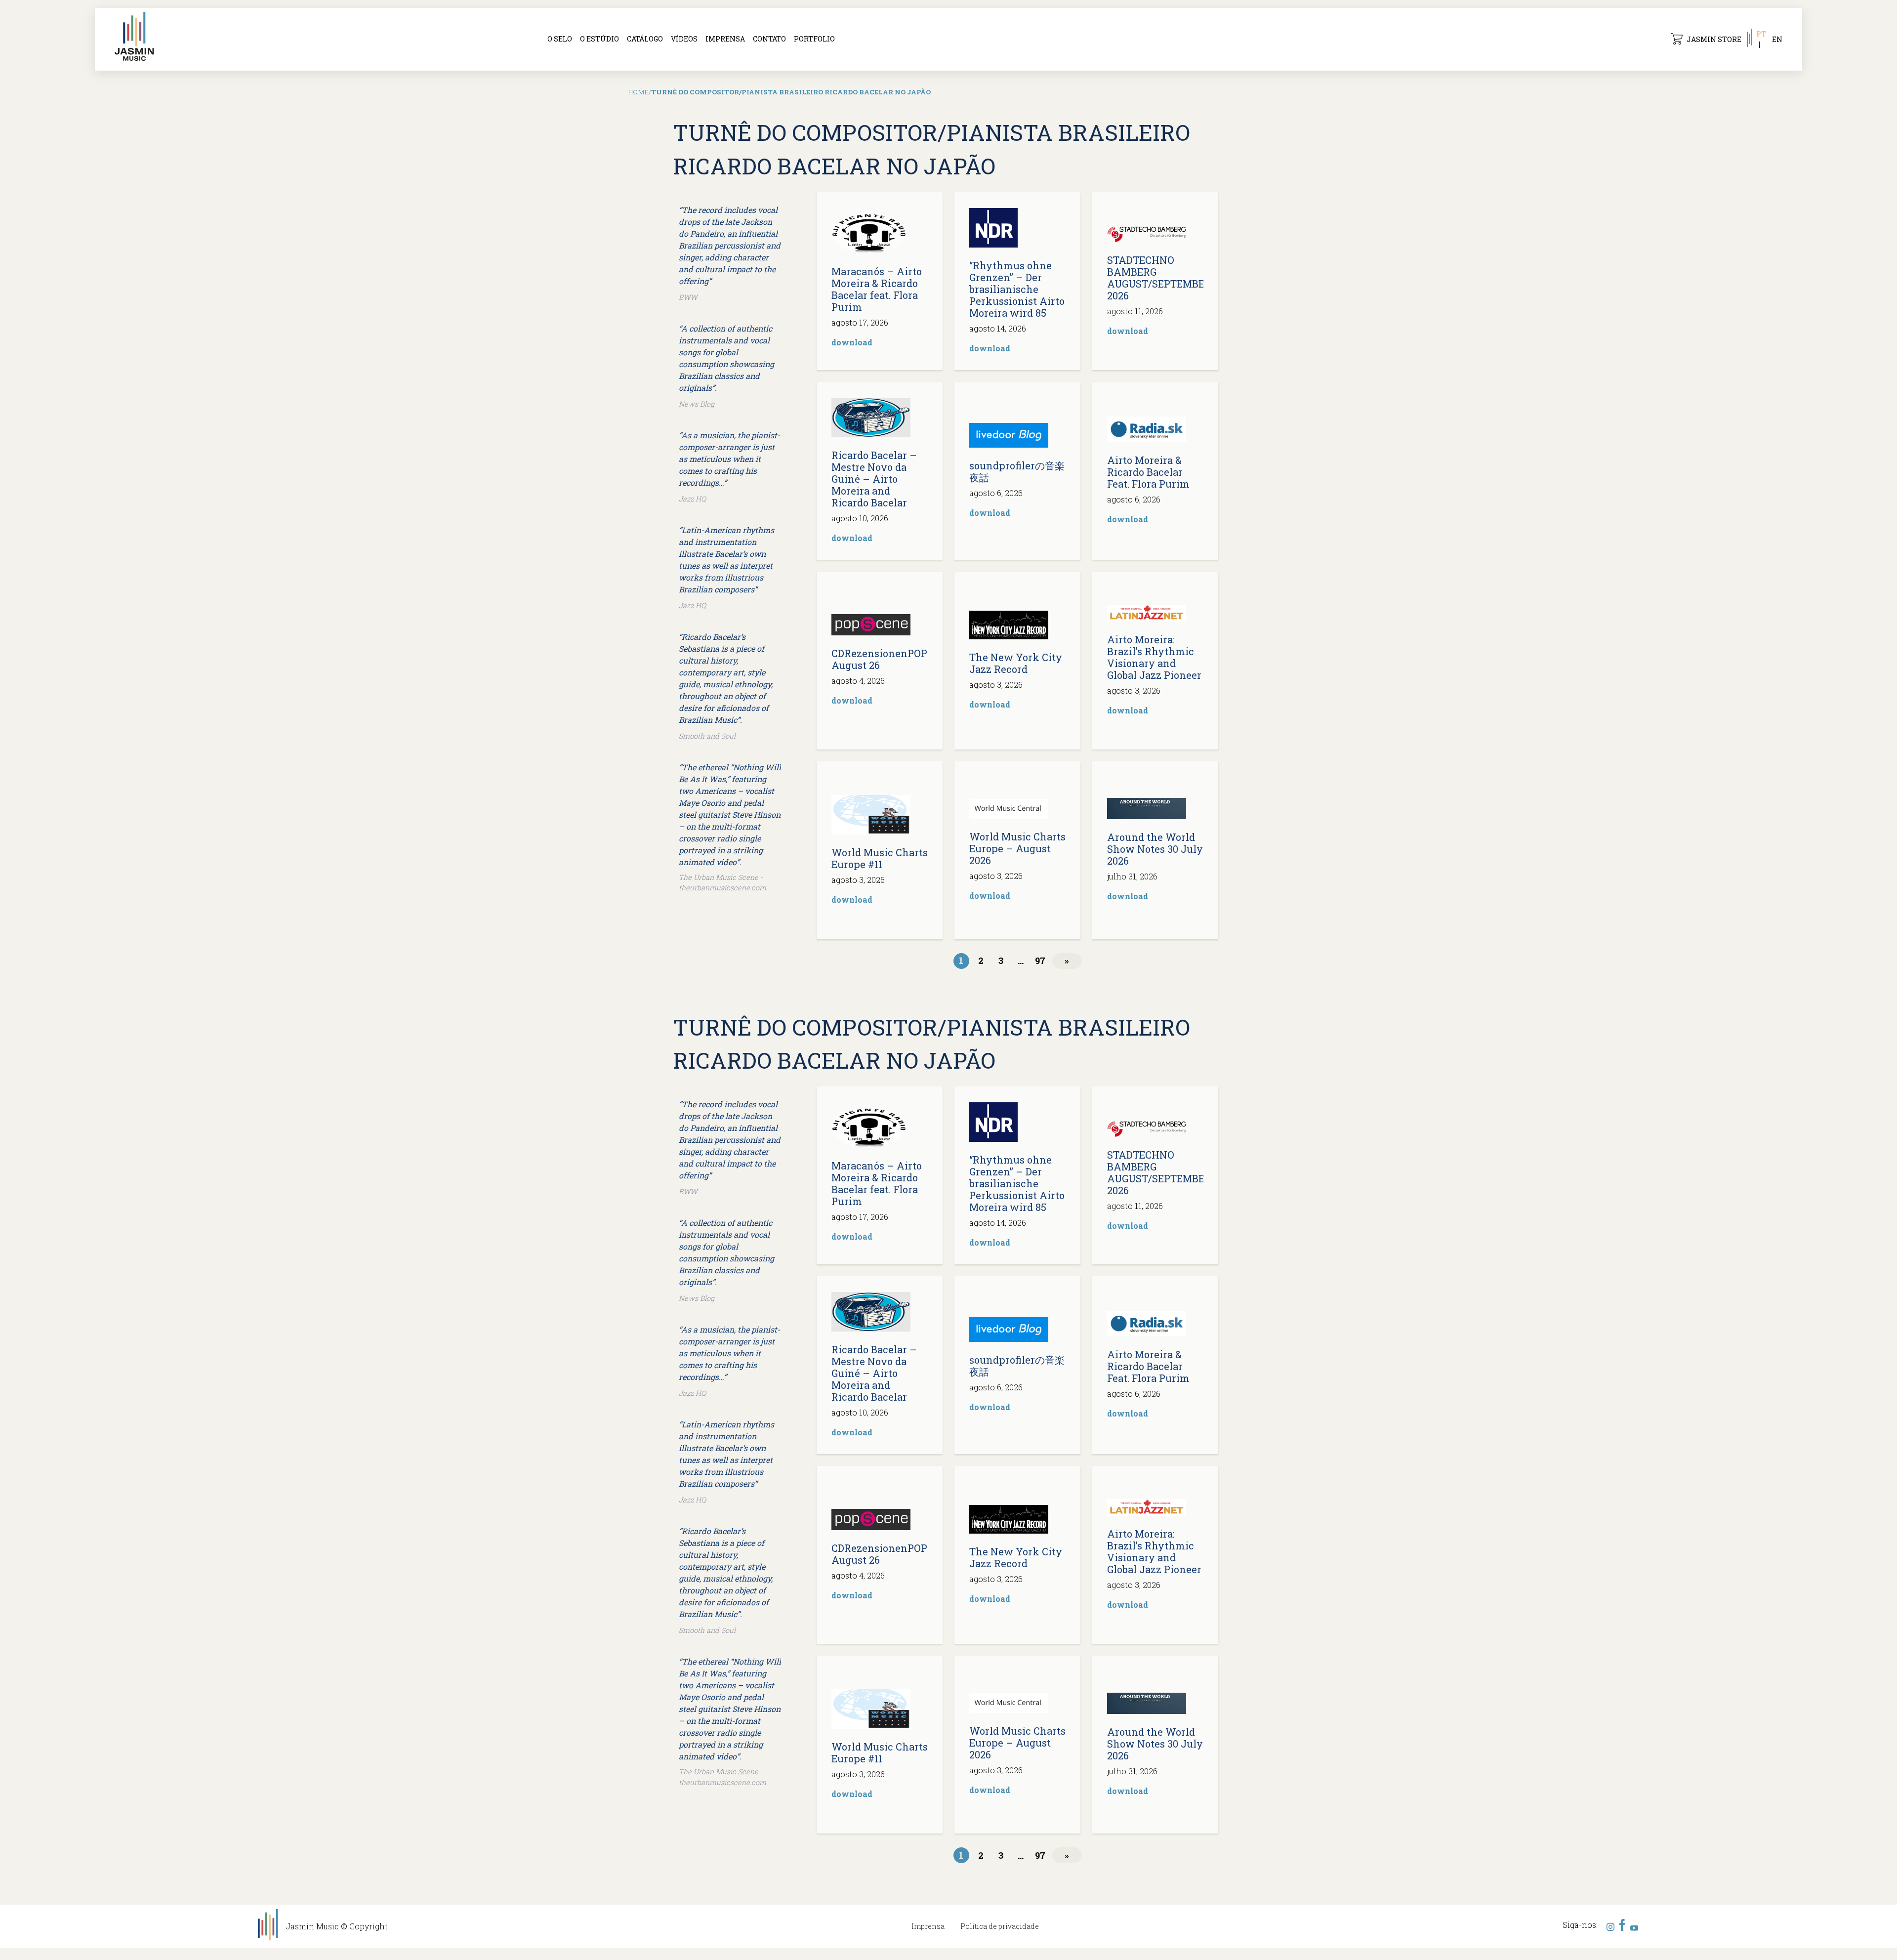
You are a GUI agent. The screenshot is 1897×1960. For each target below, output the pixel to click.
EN (1777, 39)
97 (1040, 960)
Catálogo (645, 39)
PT (1761, 34)
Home (639, 92)
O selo (560, 39)
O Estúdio (599, 39)
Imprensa (725, 39)
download (852, 342)
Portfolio (814, 39)
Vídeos (684, 39)
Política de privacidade (1000, 1926)
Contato (769, 39)
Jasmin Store (1714, 39)
